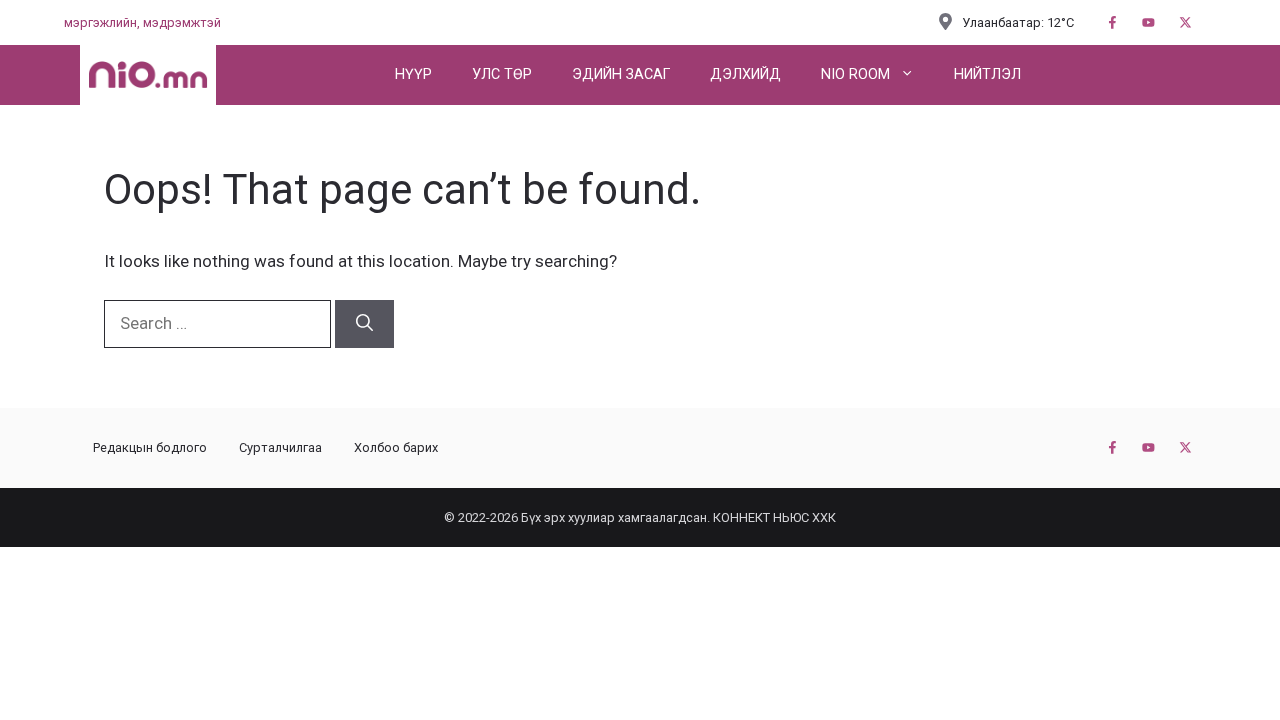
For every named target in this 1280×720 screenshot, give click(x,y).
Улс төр (502, 74)
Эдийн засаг (621, 74)
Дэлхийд (745, 74)
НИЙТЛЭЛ (987, 74)
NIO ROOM (855, 74)
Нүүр (413, 74)
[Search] (364, 324)
